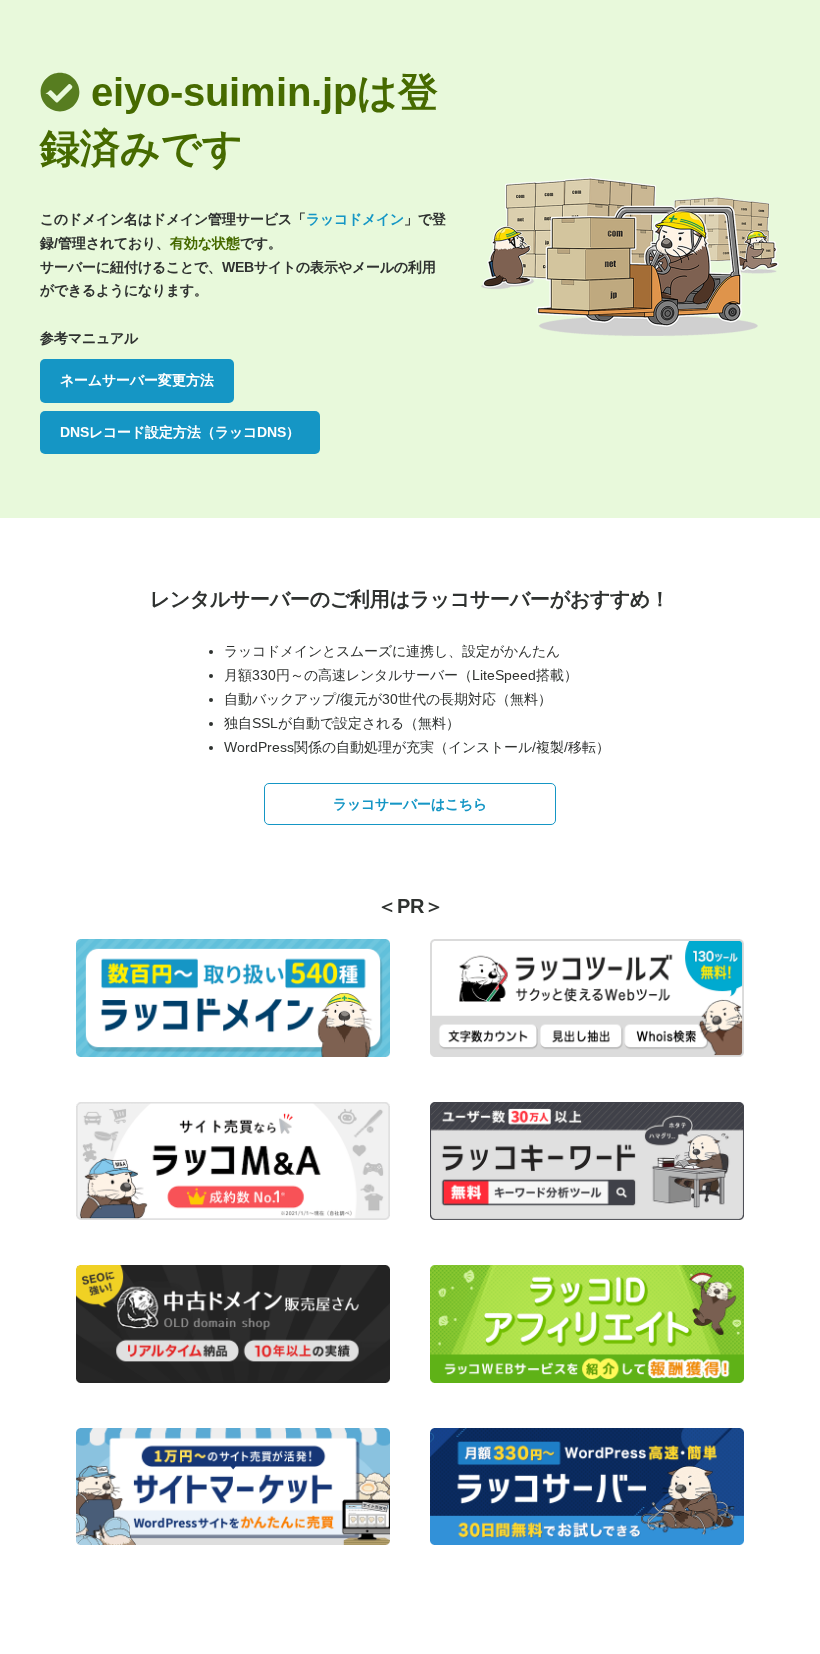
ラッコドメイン (355, 219)
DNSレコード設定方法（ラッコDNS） (180, 432)
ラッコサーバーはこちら (410, 804)
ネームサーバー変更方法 (137, 380)
